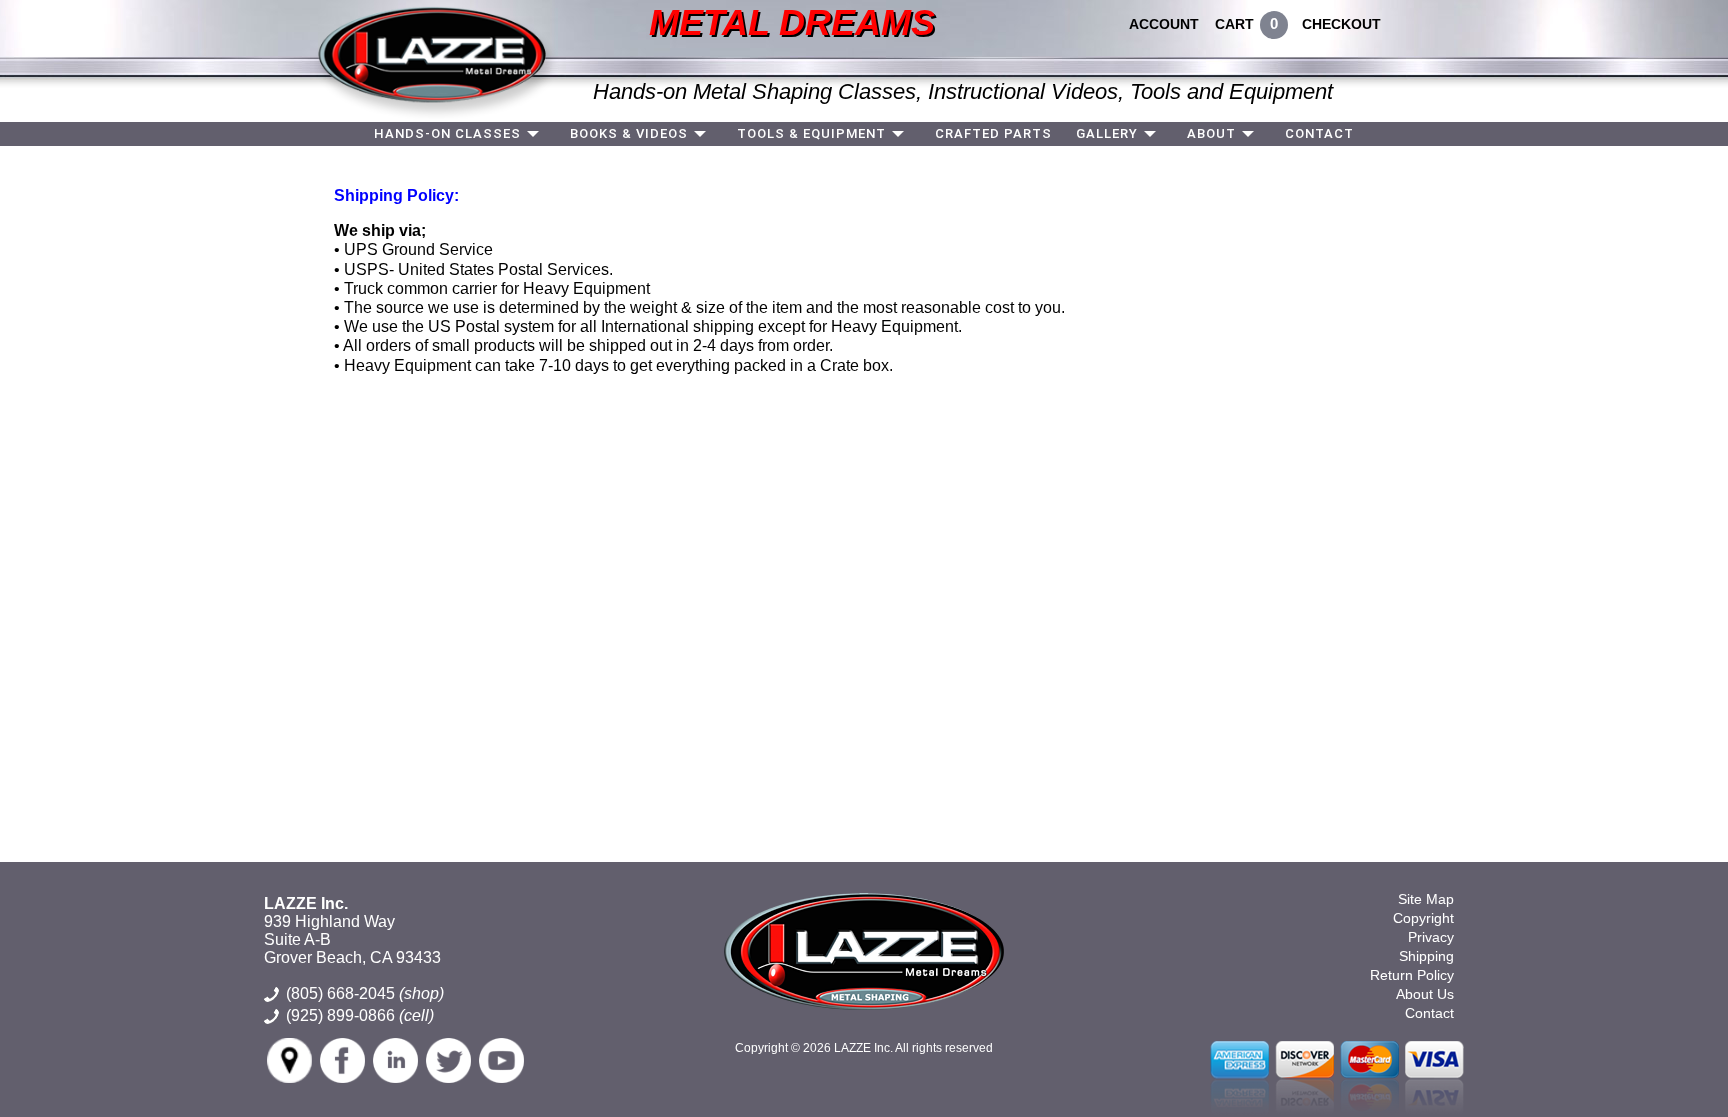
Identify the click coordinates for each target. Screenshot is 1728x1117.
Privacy (1431, 937)
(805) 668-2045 (365, 993)
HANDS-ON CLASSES (447, 133)
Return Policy (1412, 975)
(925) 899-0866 (340, 1015)
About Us (1425, 994)
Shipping (1426, 956)
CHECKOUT (1341, 24)
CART (1234, 24)
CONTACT (1319, 133)
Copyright (1423, 918)
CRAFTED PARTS (993, 133)
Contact (1429, 1013)
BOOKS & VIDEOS (629, 133)
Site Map (1426, 899)
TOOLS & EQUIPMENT (811, 133)
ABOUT (1211, 133)
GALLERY (1107, 133)
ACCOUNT (1164, 24)
